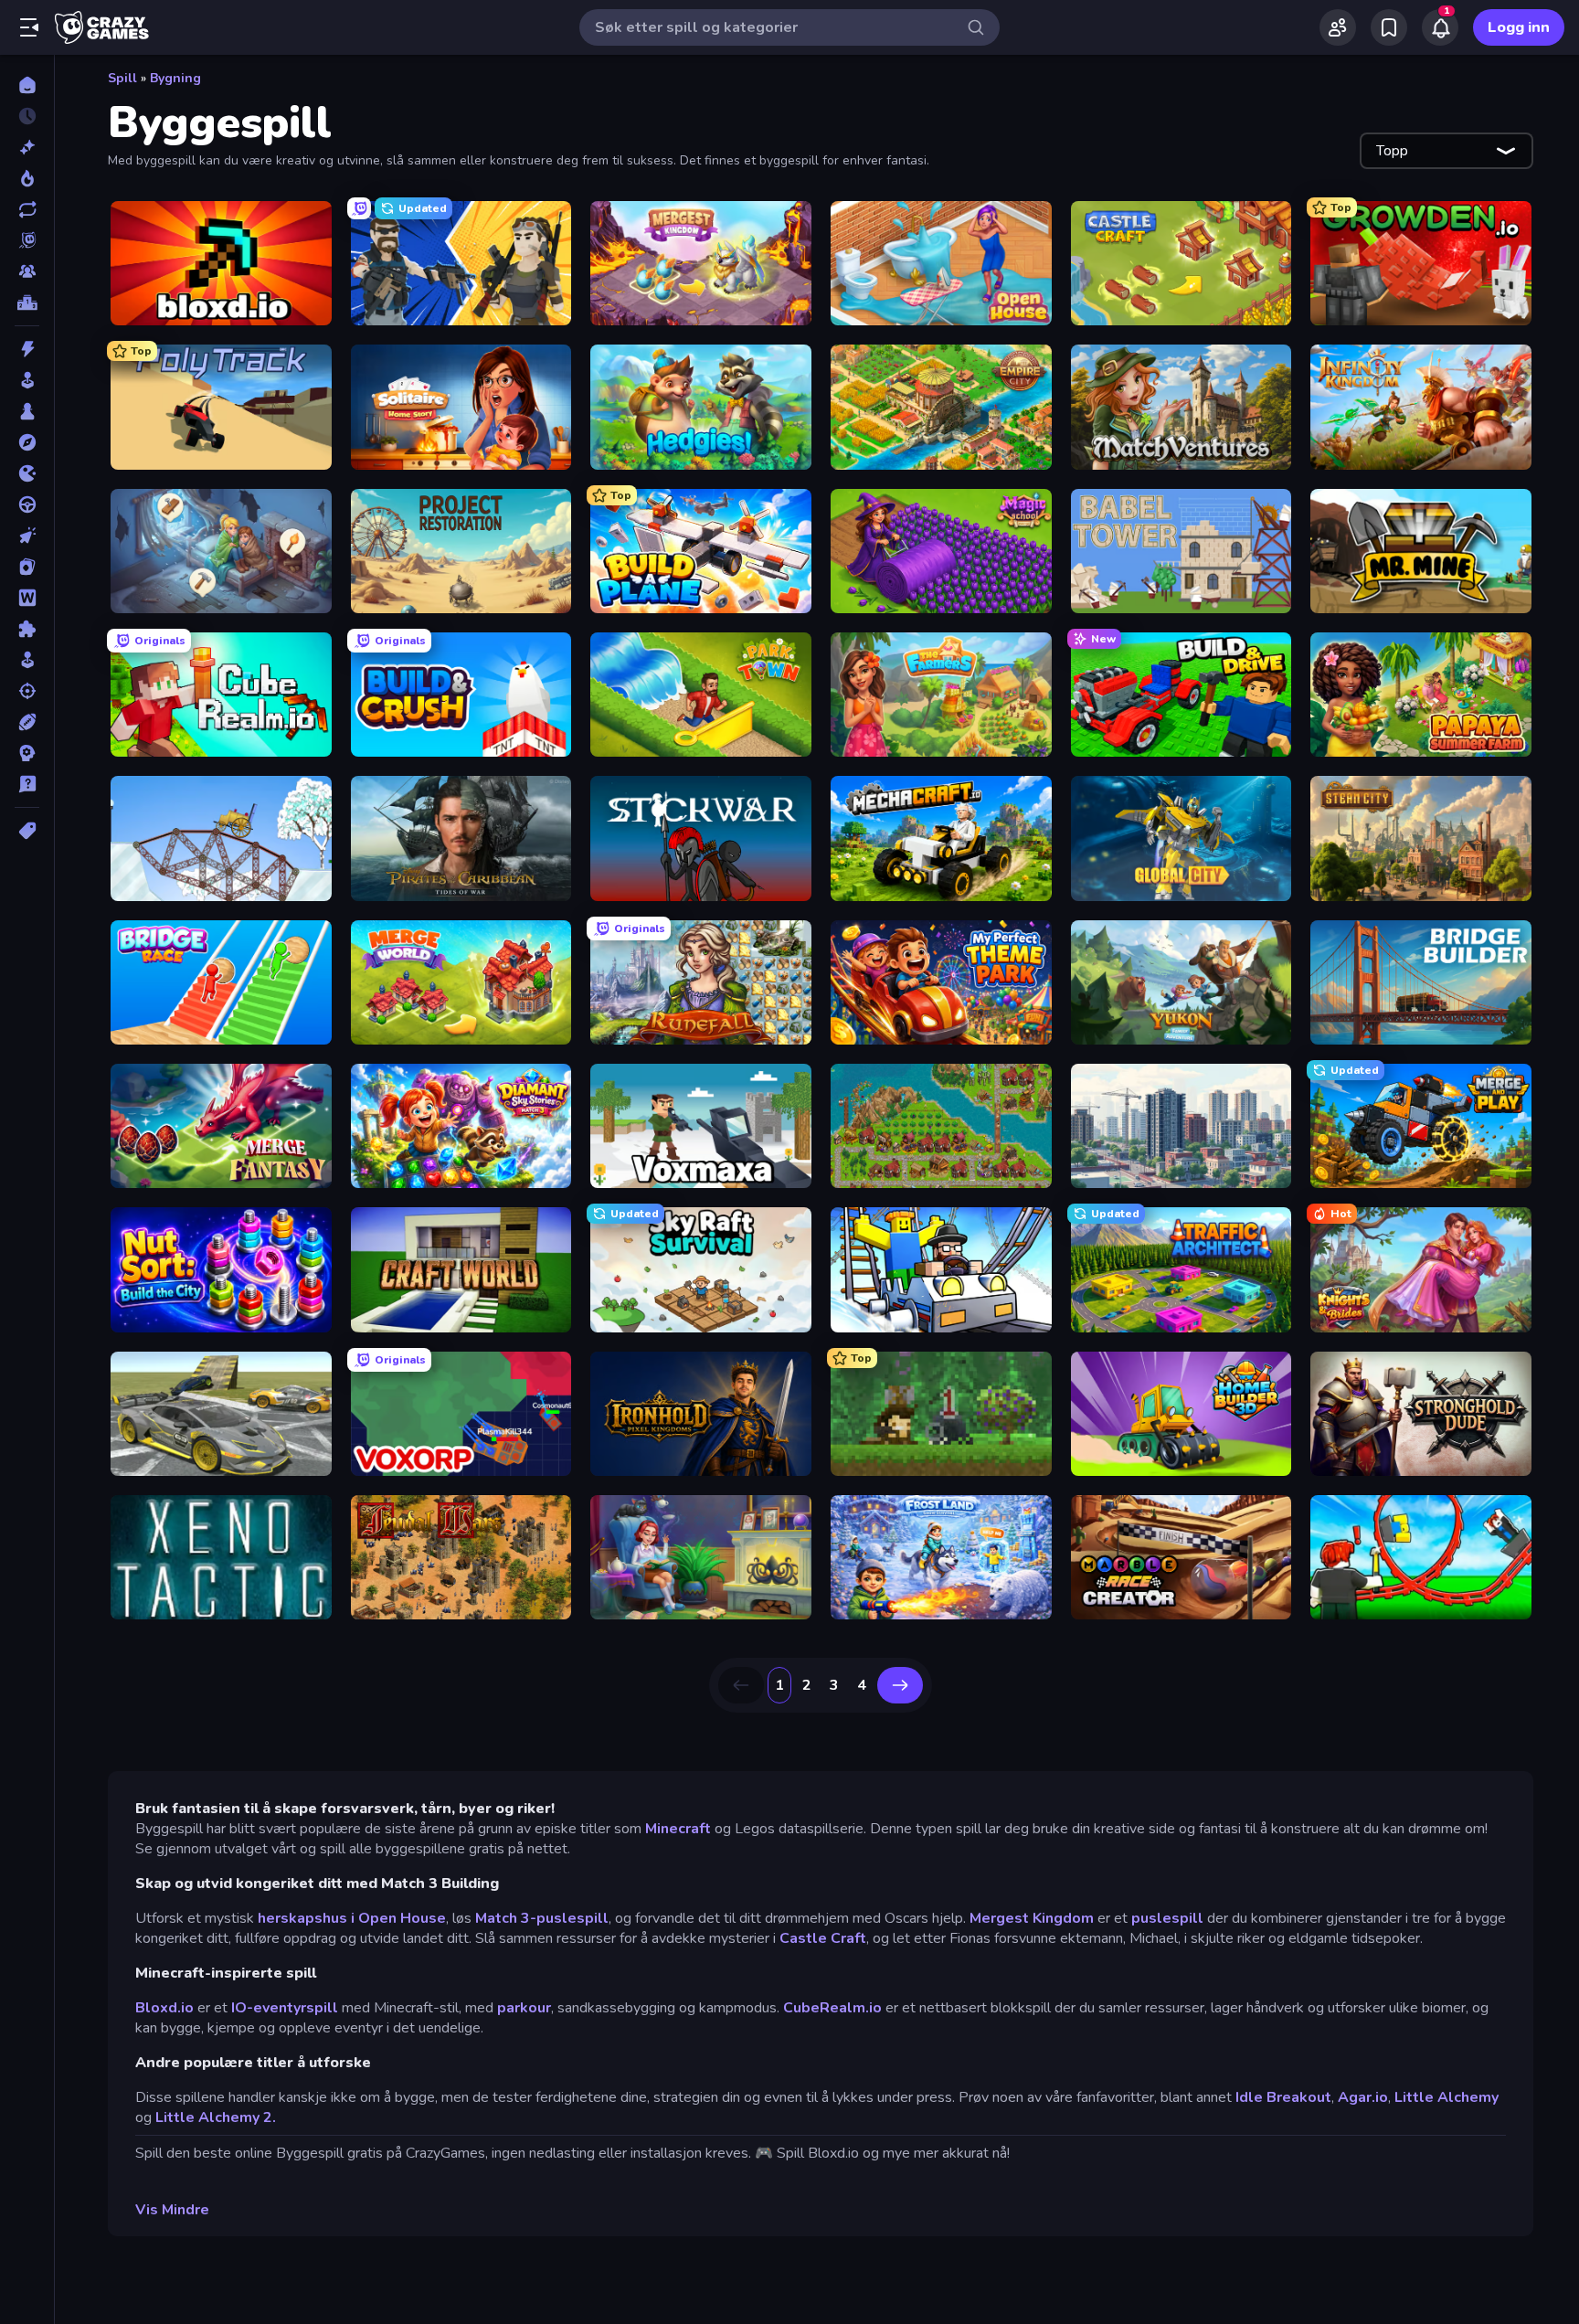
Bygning (175, 78)
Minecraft (678, 1829)
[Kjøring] (27, 504)
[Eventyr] (27, 442)
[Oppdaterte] (27, 209)
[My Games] (1389, 27)
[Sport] (27, 722)
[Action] (27, 349)
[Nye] (27, 147)
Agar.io (1363, 2097)
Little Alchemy (1447, 2097)
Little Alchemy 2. (216, 2117)
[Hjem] (27, 85)
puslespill (1167, 1918)
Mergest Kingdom (1032, 1918)
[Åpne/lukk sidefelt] (29, 27)
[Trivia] (27, 784)
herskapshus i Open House (352, 1918)
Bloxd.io (164, 2008)
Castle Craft (823, 1938)
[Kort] (27, 567)
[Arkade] (27, 380)
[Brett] (27, 411)
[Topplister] (27, 302)
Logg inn (1519, 27)
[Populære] (27, 178)
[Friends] (1338, 27)
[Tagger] (27, 831)
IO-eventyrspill (285, 2008)
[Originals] (27, 240)
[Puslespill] (27, 629)
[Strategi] (27, 753)
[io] (27, 473)
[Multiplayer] (27, 271)
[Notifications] (1440, 27)
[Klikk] (27, 536)
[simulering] (27, 660)
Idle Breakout (1282, 2097)
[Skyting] (27, 691)
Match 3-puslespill (542, 1918)
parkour (524, 2008)
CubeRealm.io (832, 2008)
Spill (122, 78)
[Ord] (27, 598)
